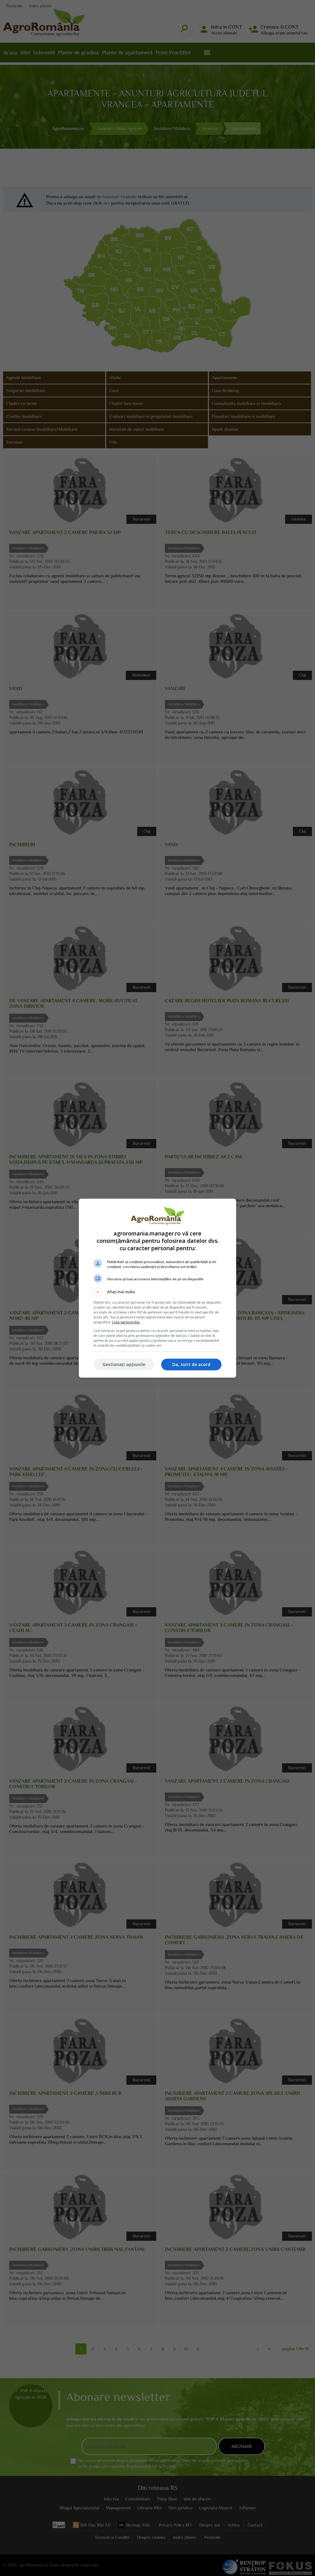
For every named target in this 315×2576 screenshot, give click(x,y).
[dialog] (157, 1288)
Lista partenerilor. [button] (126, 1322)
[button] (157, 1292)
